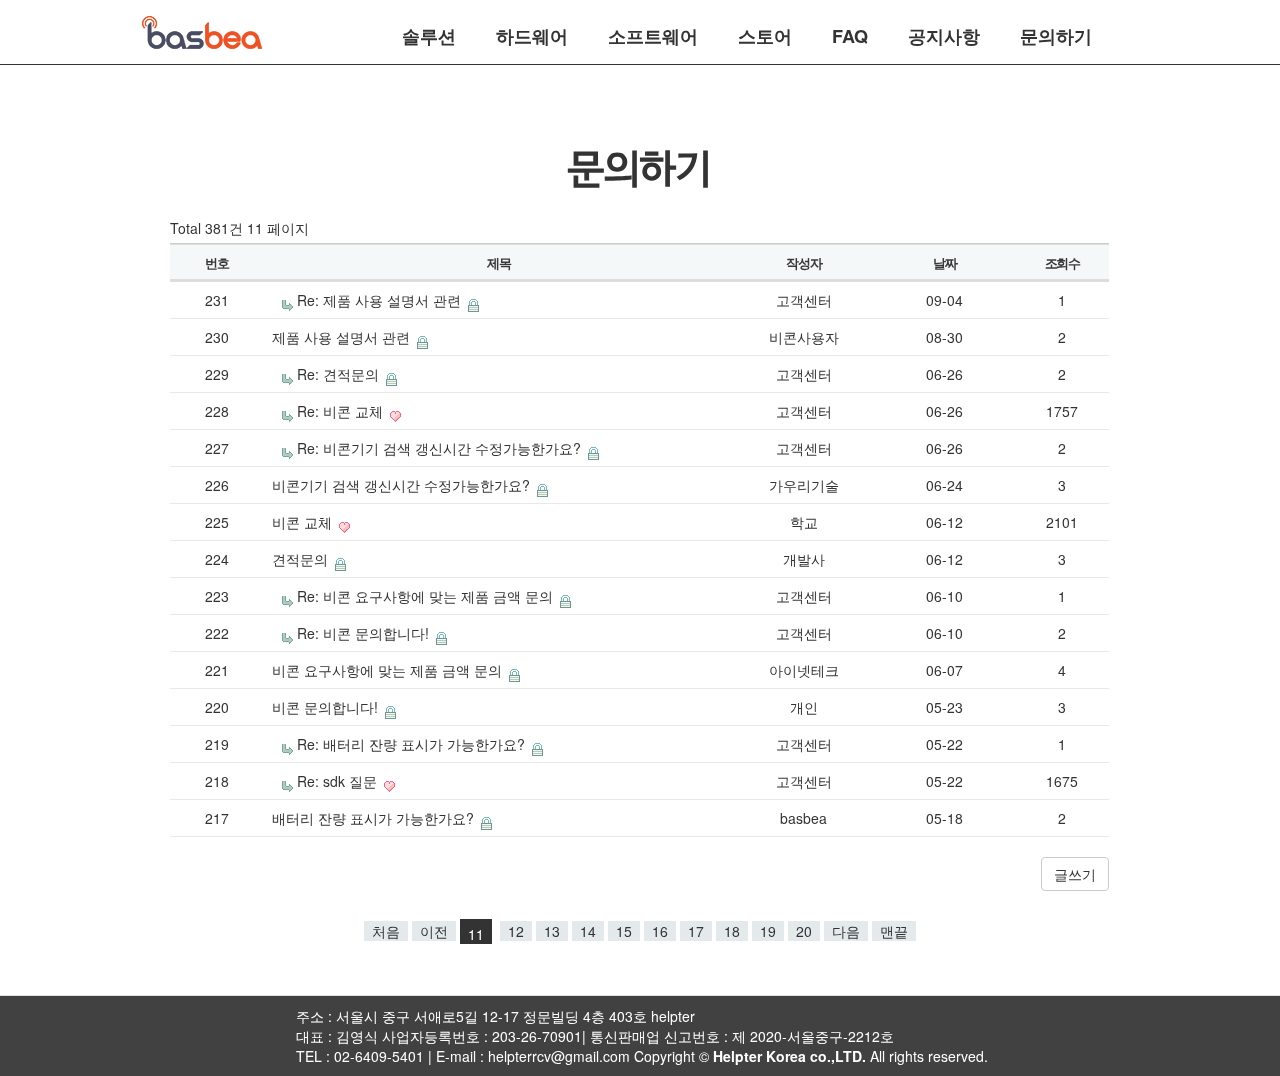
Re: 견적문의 (340, 374)
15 (624, 931)
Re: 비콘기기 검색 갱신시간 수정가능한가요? (441, 448)
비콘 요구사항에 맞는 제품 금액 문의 (389, 670)
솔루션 (429, 34)
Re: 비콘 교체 (342, 411)
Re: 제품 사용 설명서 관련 (381, 300)
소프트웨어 (653, 34)
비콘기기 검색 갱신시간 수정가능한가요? (403, 485)
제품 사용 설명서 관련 (343, 337)
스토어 (765, 34)
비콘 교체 (304, 522)
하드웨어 (532, 34)
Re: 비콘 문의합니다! (365, 633)
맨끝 (894, 931)
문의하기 (1056, 34)
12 (516, 931)
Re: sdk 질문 (339, 781)
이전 (434, 931)
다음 (846, 931)
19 (768, 931)
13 (552, 931)
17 (696, 931)
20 (804, 931)
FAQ (850, 34)
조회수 (1062, 262)
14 (588, 931)
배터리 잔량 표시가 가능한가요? (375, 818)
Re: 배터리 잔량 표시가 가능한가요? (413, 744)
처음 (386, 931)
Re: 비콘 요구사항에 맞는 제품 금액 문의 (427, 596)
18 (732, 931)
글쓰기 (1075, 874)
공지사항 (944, 34)
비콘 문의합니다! (327, 707)
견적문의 (302, 559)
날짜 (944, 262)
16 (660, 931)
